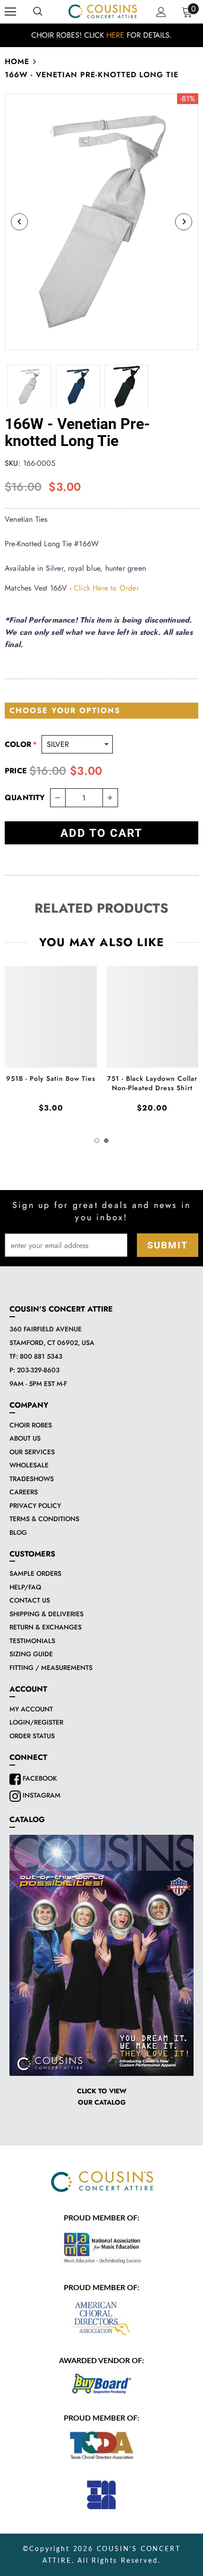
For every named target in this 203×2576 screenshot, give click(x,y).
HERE (115, 35)
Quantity (25, 798)
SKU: (13, 463)
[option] (101, 35)
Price (16, 771)
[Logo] (103, 11)
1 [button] (97, 1141)
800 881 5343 (41, 1356)
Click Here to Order (106, 588)
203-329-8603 (38, 1370)
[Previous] (19, 222)
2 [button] (106, 1141)
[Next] (184, 222)
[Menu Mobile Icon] (10, 12)
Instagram (41, 1795)
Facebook (39, 1778)
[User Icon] (161, 12)
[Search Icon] (38, 12)
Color (21, 744)
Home (17, 61)
